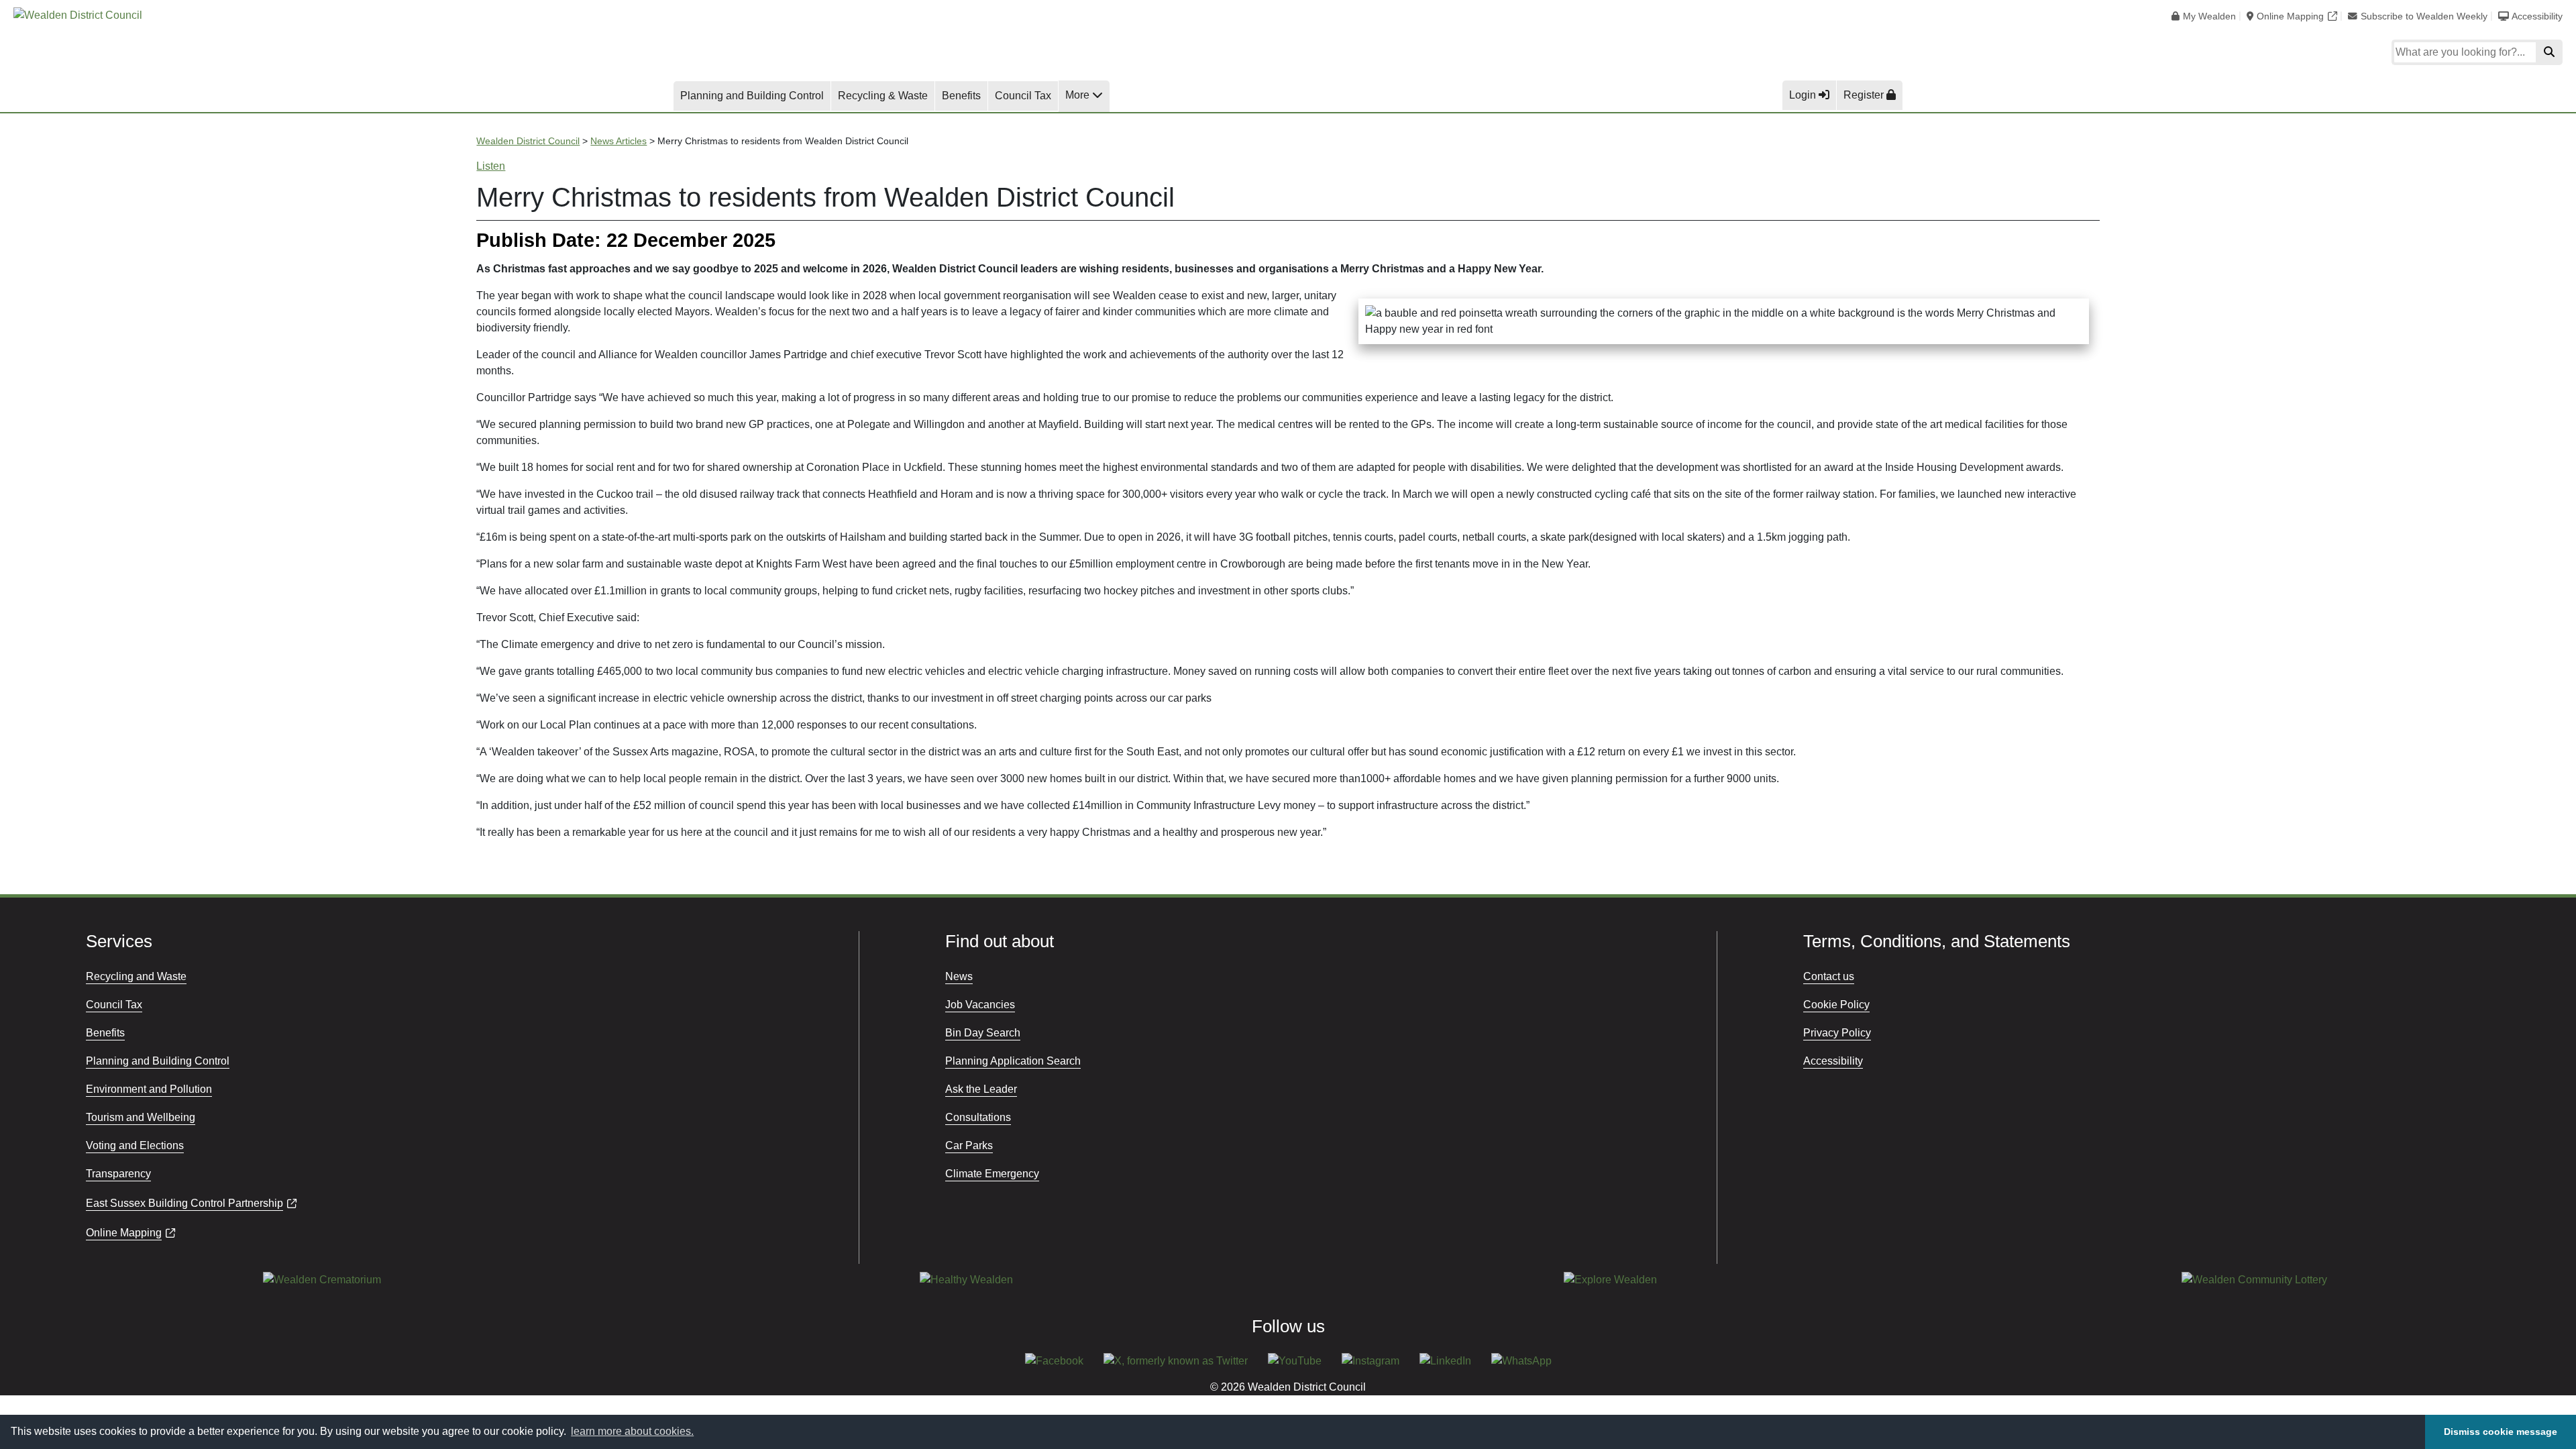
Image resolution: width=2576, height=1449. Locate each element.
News (959, 976)
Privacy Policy (1837, 1033)
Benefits (961, 96)
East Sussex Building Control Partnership (184, 1203)
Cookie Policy (1836, 1005)
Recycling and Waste (136, 976)
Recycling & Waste (883, 96)
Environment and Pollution (149, 1089)
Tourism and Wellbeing (141, 1117)
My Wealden (2209, 16)
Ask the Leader (981, 1089)
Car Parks (969, 1145)
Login (1804, 95)
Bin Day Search (983, 1033)
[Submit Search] (2549, 52)
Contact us (1829, 976)
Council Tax (1023, 96)
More (1079, 95)
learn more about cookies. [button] (632, 1431)
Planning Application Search (1013, 1061)
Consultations (978, 1117)
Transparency (118, 1174)
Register (1865, 95)
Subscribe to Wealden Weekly (2424, 16)
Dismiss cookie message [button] (2501, 1432)
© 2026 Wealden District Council (1288, 1387)
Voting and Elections (135, 1145)
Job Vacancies (980, 1005)
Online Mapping (2290, 16)
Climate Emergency (992, 1174)
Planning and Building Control (752, 96)
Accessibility (2537, 16)
